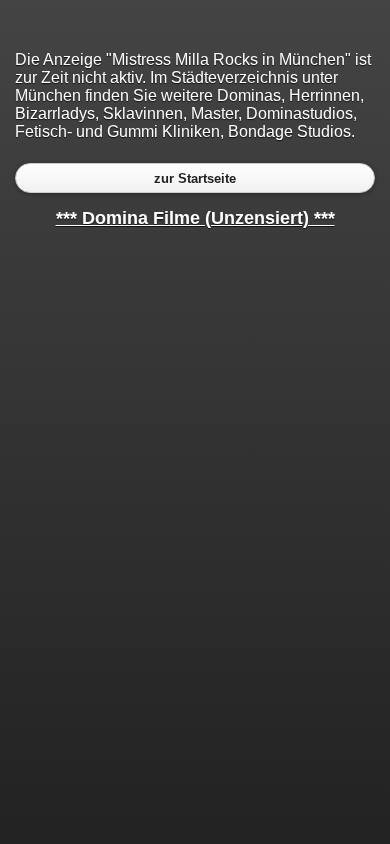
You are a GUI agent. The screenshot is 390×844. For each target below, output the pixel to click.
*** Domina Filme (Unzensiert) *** (195, 218)
